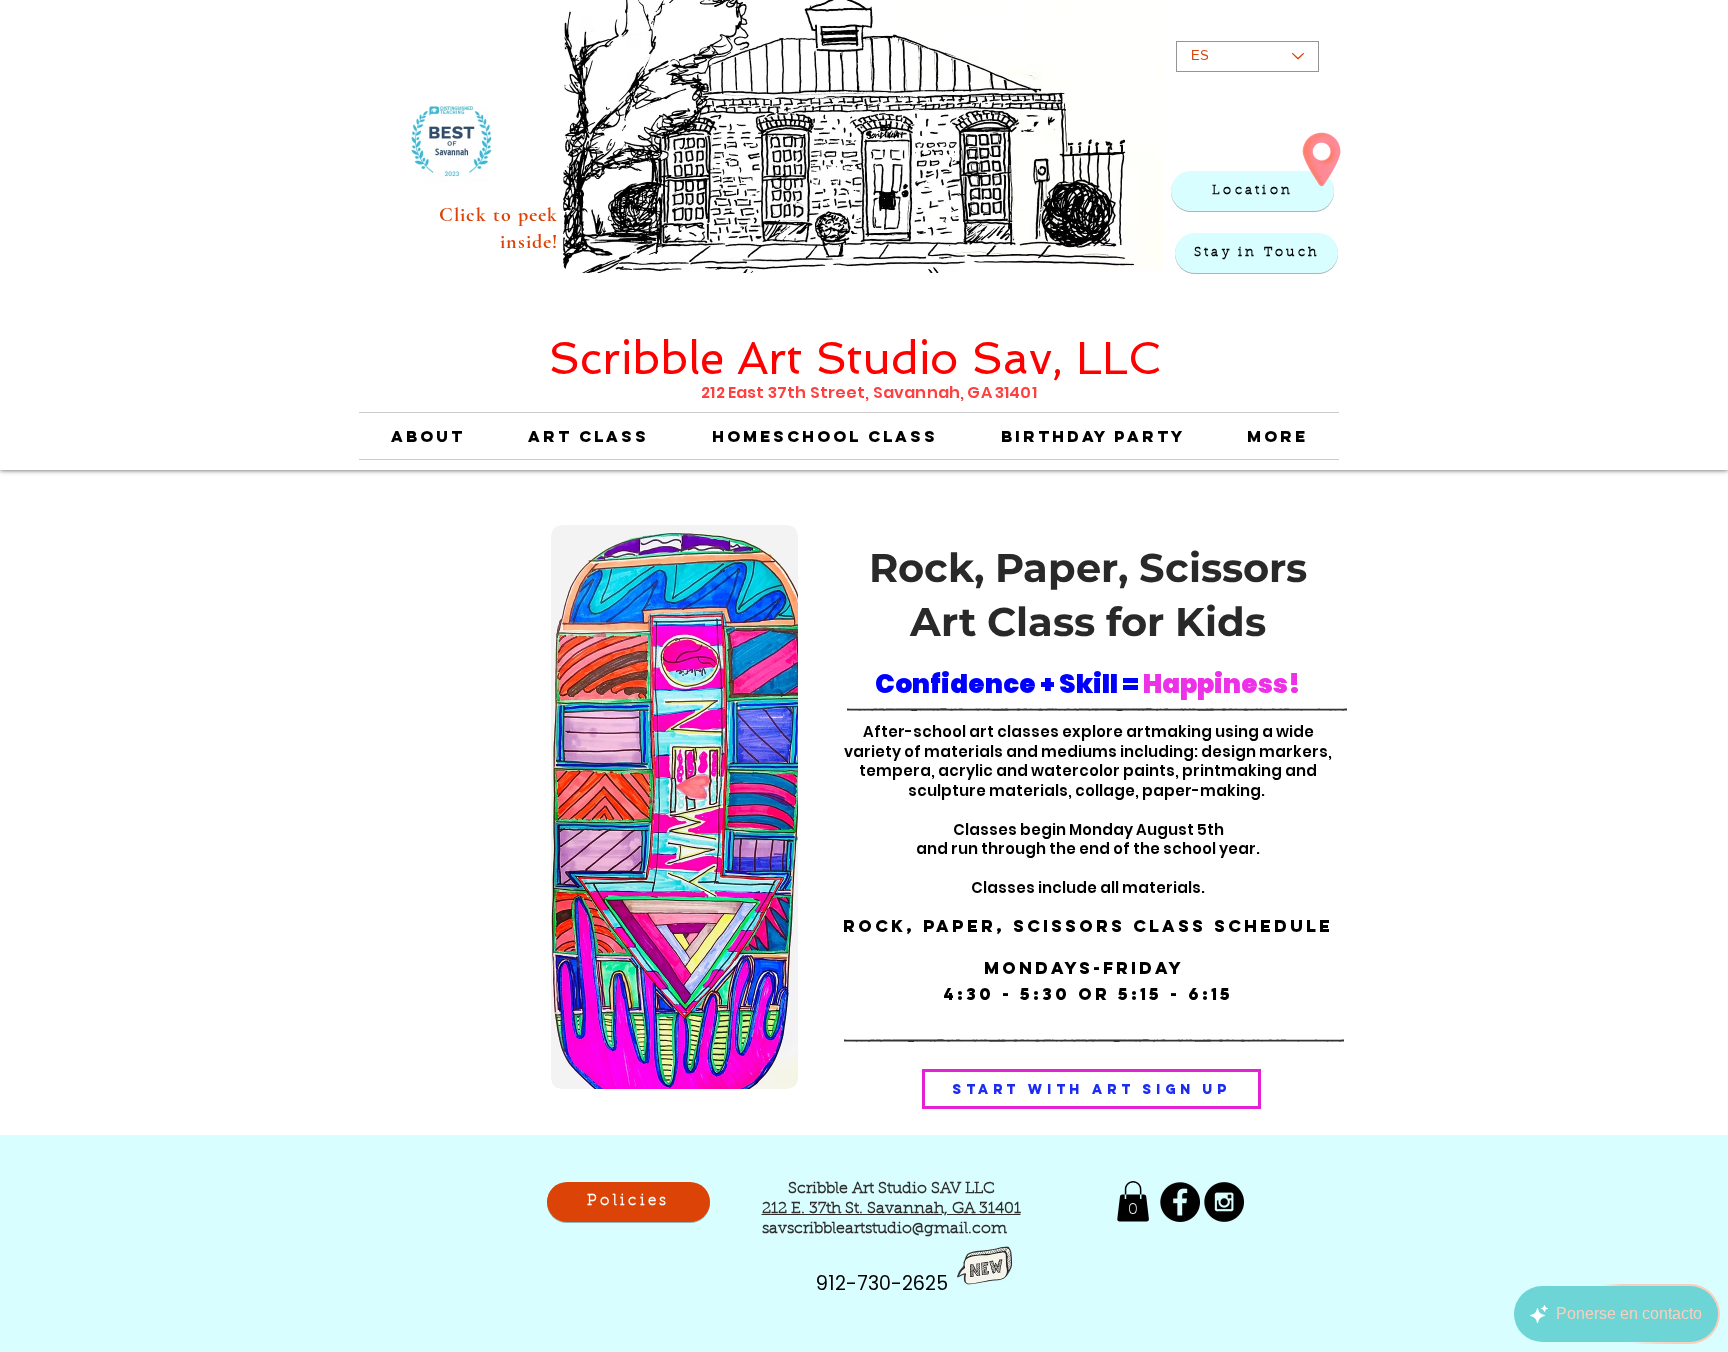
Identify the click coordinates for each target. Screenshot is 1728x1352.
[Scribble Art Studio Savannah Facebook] (1180, 1202)
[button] (1256, 253)
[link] (1133, 1201)
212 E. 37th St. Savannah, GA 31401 (891, 1209)
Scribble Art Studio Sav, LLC (854, 358)
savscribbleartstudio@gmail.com (884, 1229)
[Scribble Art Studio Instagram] (1224, 1202)
